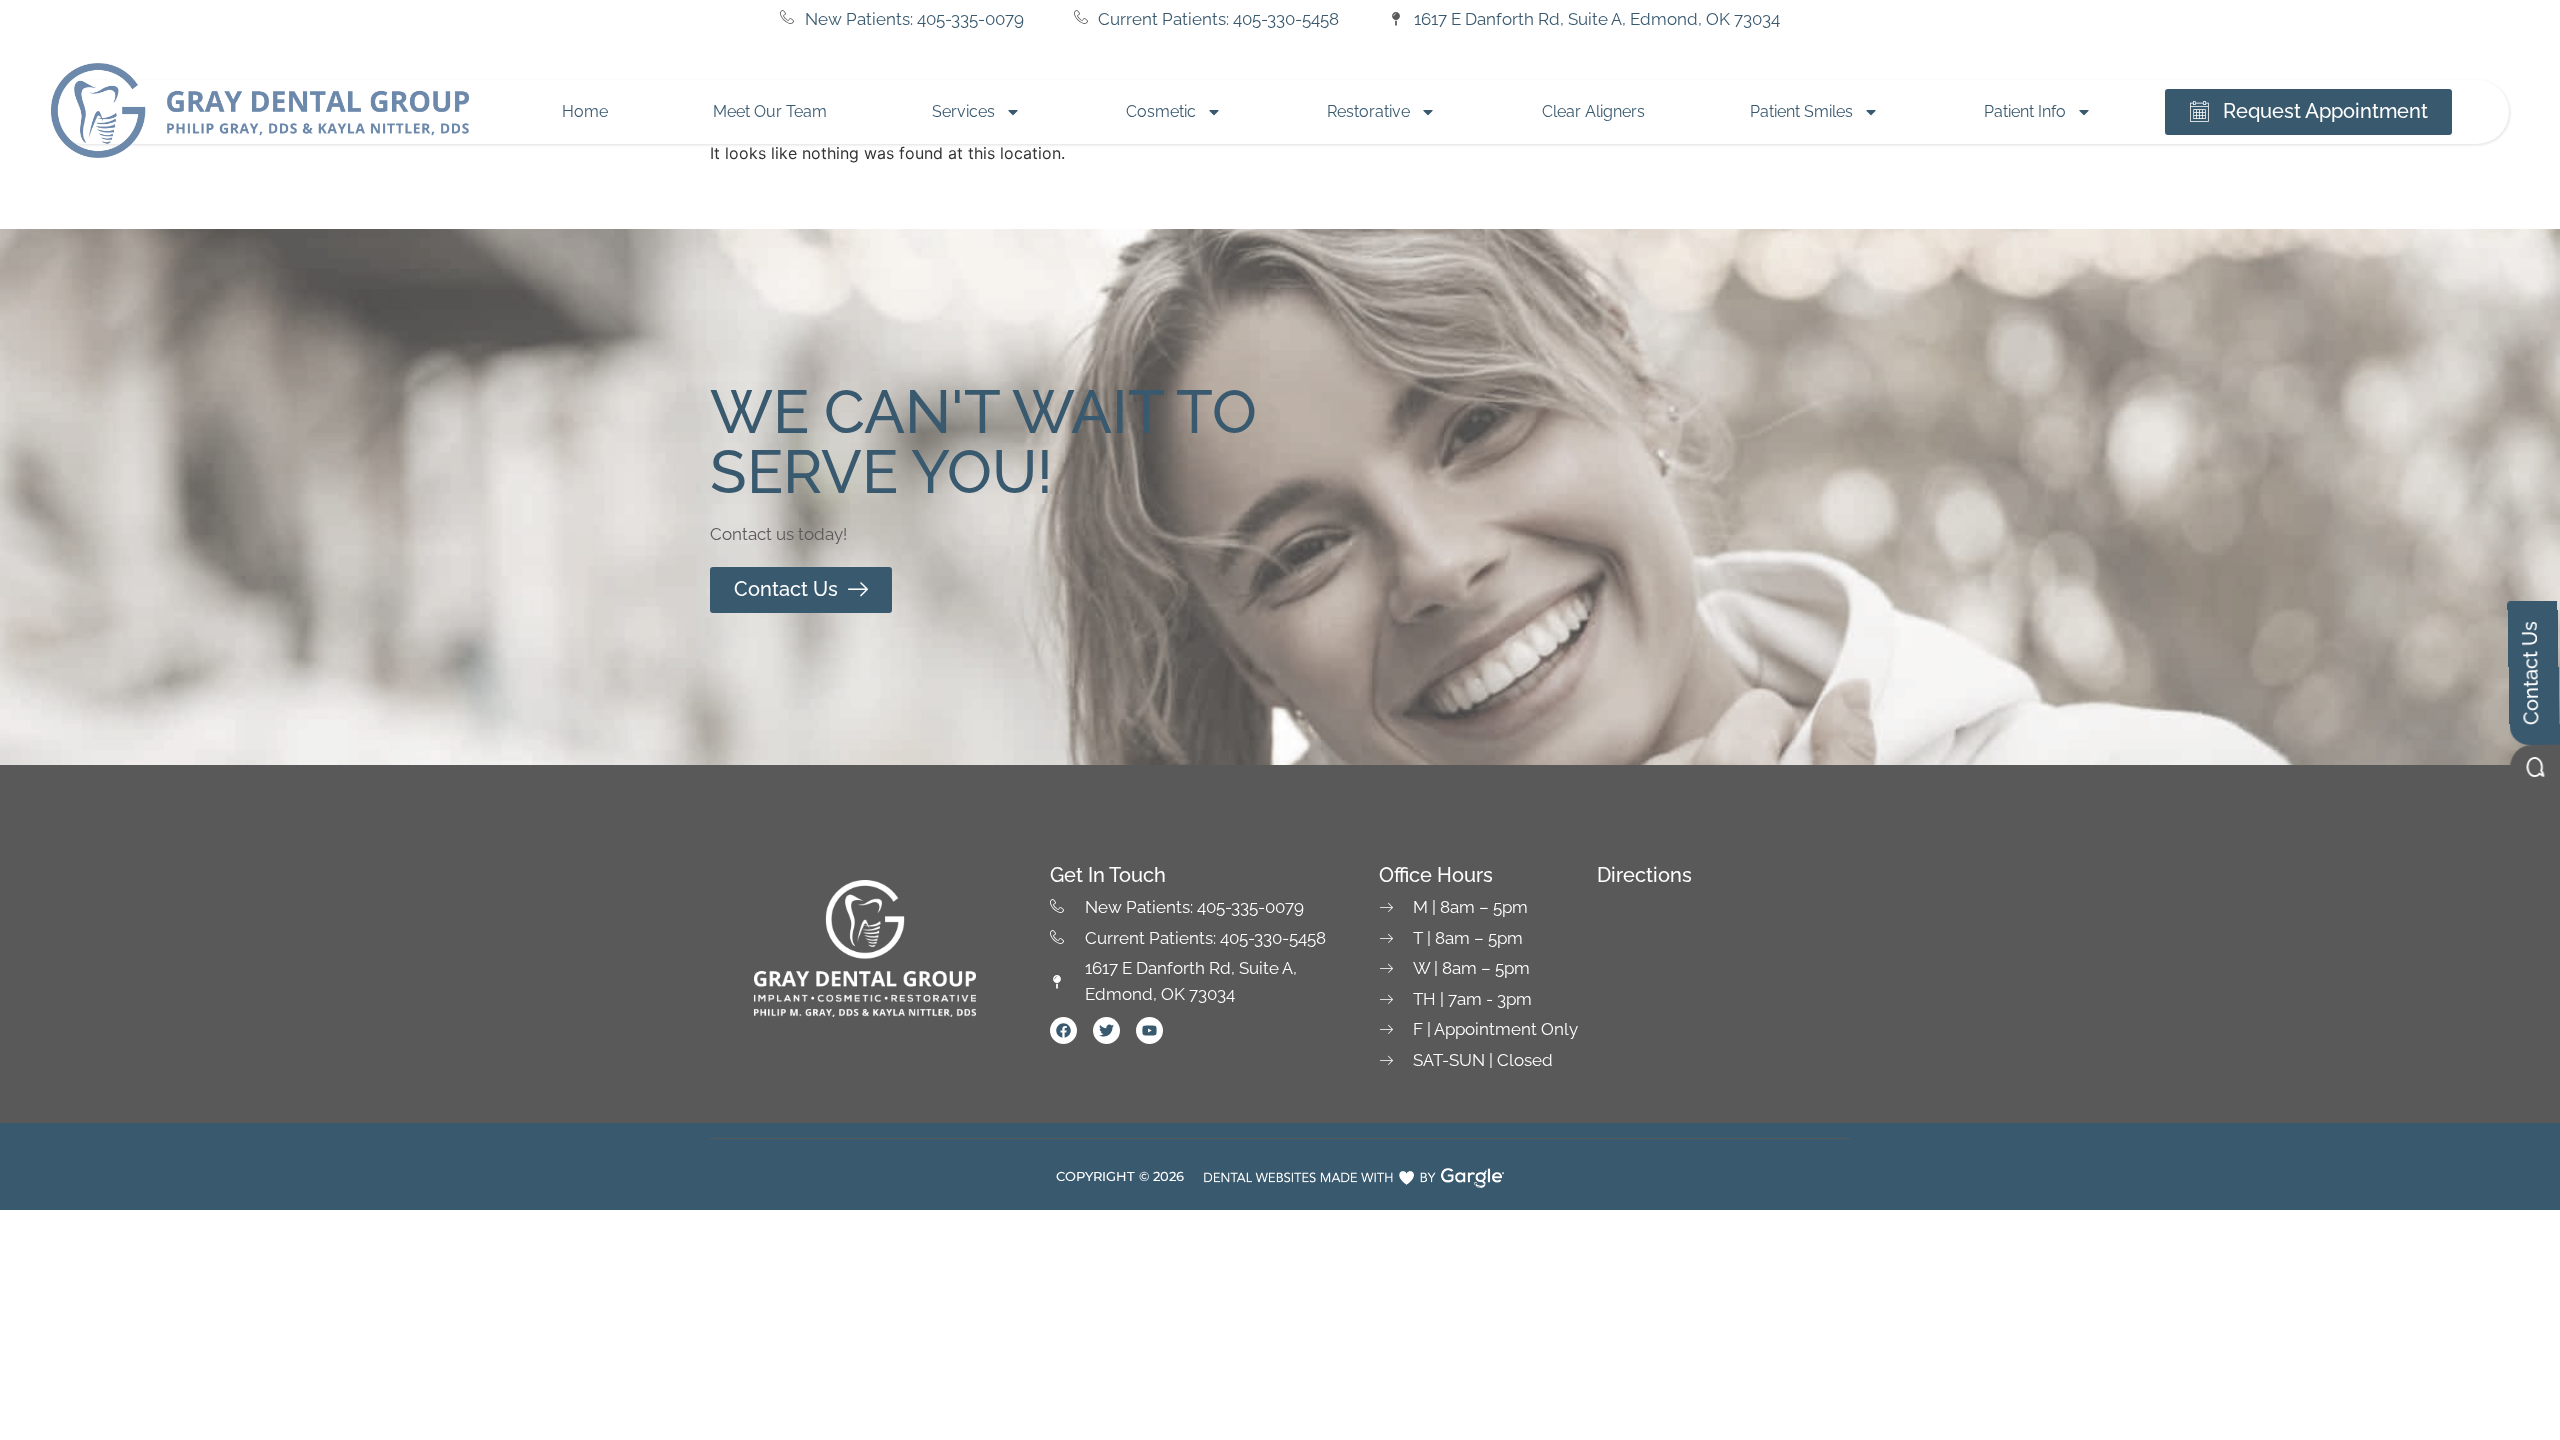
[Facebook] (1063, 1030)
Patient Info (2025, 111)
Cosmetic (1161, 111)
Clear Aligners (1593, 111)
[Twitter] (1106, 1030)
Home (585, 111)
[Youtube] (1149, 1030)
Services (963, 111)
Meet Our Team (770, 111)
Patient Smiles (1801, 111)
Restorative (1368, 111)
